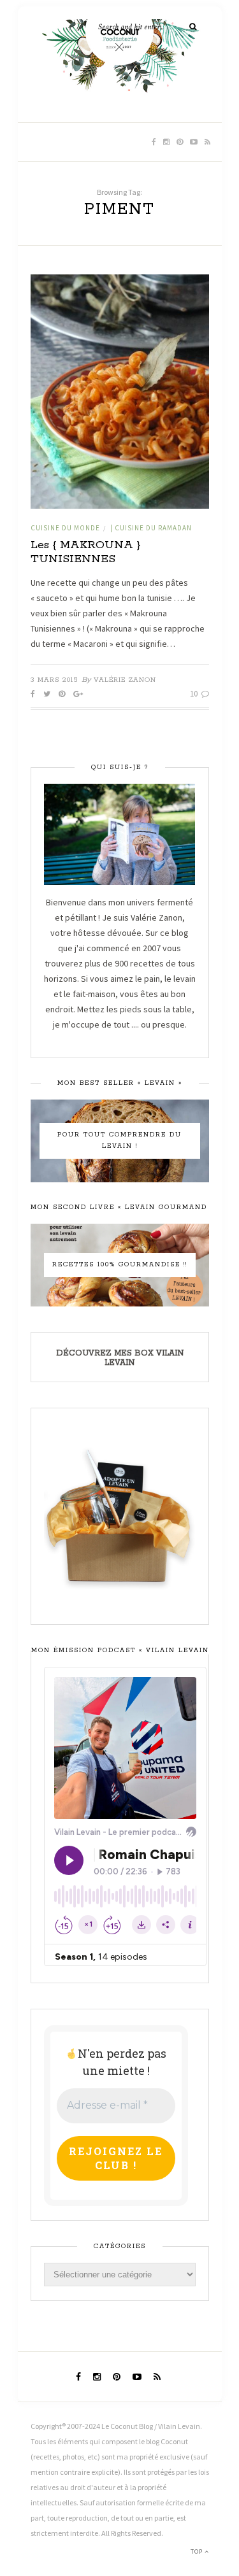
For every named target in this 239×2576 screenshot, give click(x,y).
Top (198, 2551)
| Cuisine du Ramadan (151, 528)
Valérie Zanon (125, 680)
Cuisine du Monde (65, 528)
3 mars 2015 (54, 680)
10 (195, 694)
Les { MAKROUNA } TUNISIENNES (85, 552)
